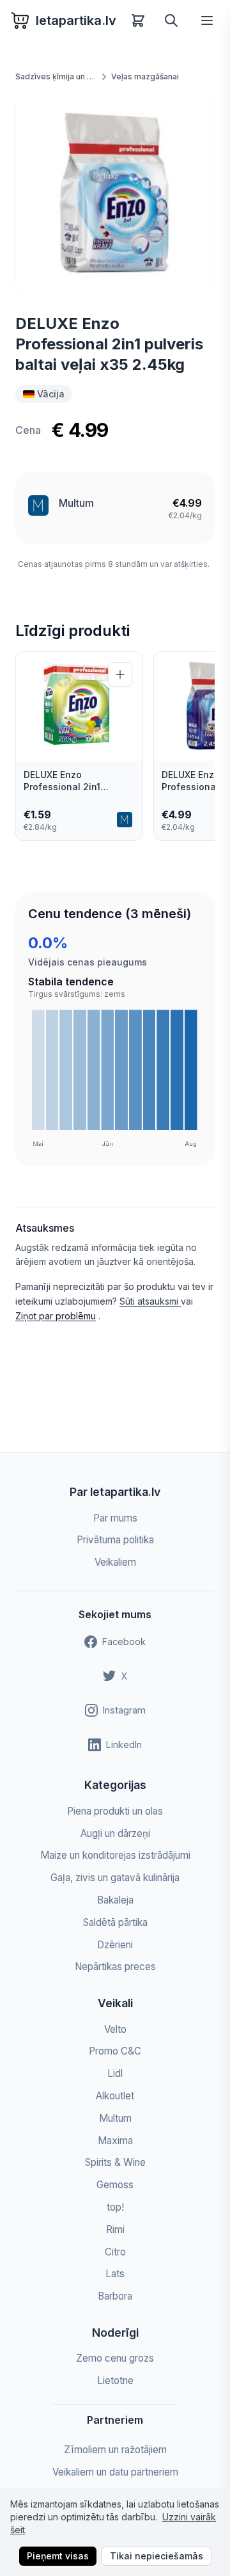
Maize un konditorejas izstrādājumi (115, 1855)
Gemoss (115, 2185)
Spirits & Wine (115, 2162)
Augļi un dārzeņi (115, 1833)
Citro (115, 2252)
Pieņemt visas (58, 2556)
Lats (115, 2274)
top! (115, 2207)
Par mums (115, 1518)
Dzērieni (115, 1945)
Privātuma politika (115, 1540)
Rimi (115, 2230)
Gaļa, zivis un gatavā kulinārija (115, 1878)
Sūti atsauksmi (150, 1301)
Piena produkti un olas (115, 1811)
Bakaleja (115, 1900)
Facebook (124, 1642)
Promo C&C (115, 2051)
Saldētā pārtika (115, 1922)
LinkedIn (124, 1745)
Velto (115, 2029)
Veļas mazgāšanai (145, 76)
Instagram (124, 1710)
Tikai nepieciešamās (157, 2556)
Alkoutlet (115, 2096)
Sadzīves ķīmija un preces (56, 76)
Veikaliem (115, 1562)
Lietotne (115, 2381)
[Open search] (171, 20)
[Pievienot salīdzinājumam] (120, 674)
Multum (76, 503)
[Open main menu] (207, 20)
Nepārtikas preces (115, 1967)
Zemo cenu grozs (115, 2358)
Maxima (115, 2141)
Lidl (115, 2073)
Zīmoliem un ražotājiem (115, 2450)
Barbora (115, 2296)
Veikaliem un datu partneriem (115, 2472)
